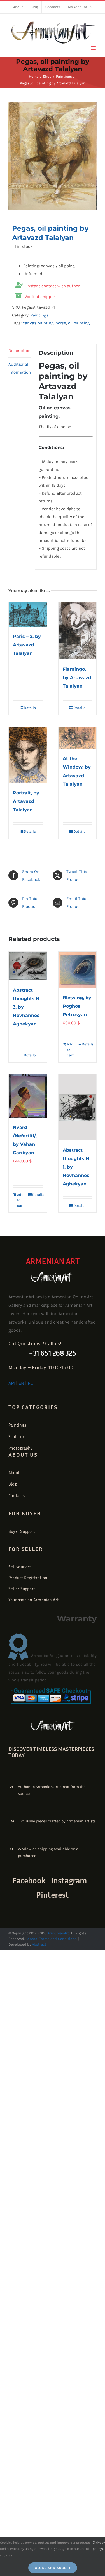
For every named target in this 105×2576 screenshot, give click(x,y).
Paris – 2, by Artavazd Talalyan (27, 645)
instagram (69, 1880)
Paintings (39, 315)
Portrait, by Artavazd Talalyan (26, 801)
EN (21, 1383)
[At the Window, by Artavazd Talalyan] (78, 738)
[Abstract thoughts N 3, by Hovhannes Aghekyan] (28, 966)
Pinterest (52, 1895)
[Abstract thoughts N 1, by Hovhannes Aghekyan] (78, 1107)
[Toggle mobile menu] (94, 48)
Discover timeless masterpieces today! (51, 1752)
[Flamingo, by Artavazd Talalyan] (78, 631)
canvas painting (38, 323)
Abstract (39, 1944)
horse (61, 323)
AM (12, 1383)
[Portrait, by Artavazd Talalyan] (28, 755)
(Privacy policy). (99, 2546)
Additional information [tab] (20, 368)
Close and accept (53, 2568)
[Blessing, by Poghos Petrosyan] (78, 970)
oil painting (79, 323)
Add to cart (70, 1050)
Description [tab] (19, 351)
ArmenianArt (58, 1933)
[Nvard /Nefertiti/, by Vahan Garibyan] (28, 1096)
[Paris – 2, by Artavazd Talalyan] (28, 614)
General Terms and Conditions (51, 1939)
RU (31, 1383)
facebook (29, 1880)
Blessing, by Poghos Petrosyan (77, 1006)
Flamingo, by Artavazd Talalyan (77, 678)
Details (30, 708)
